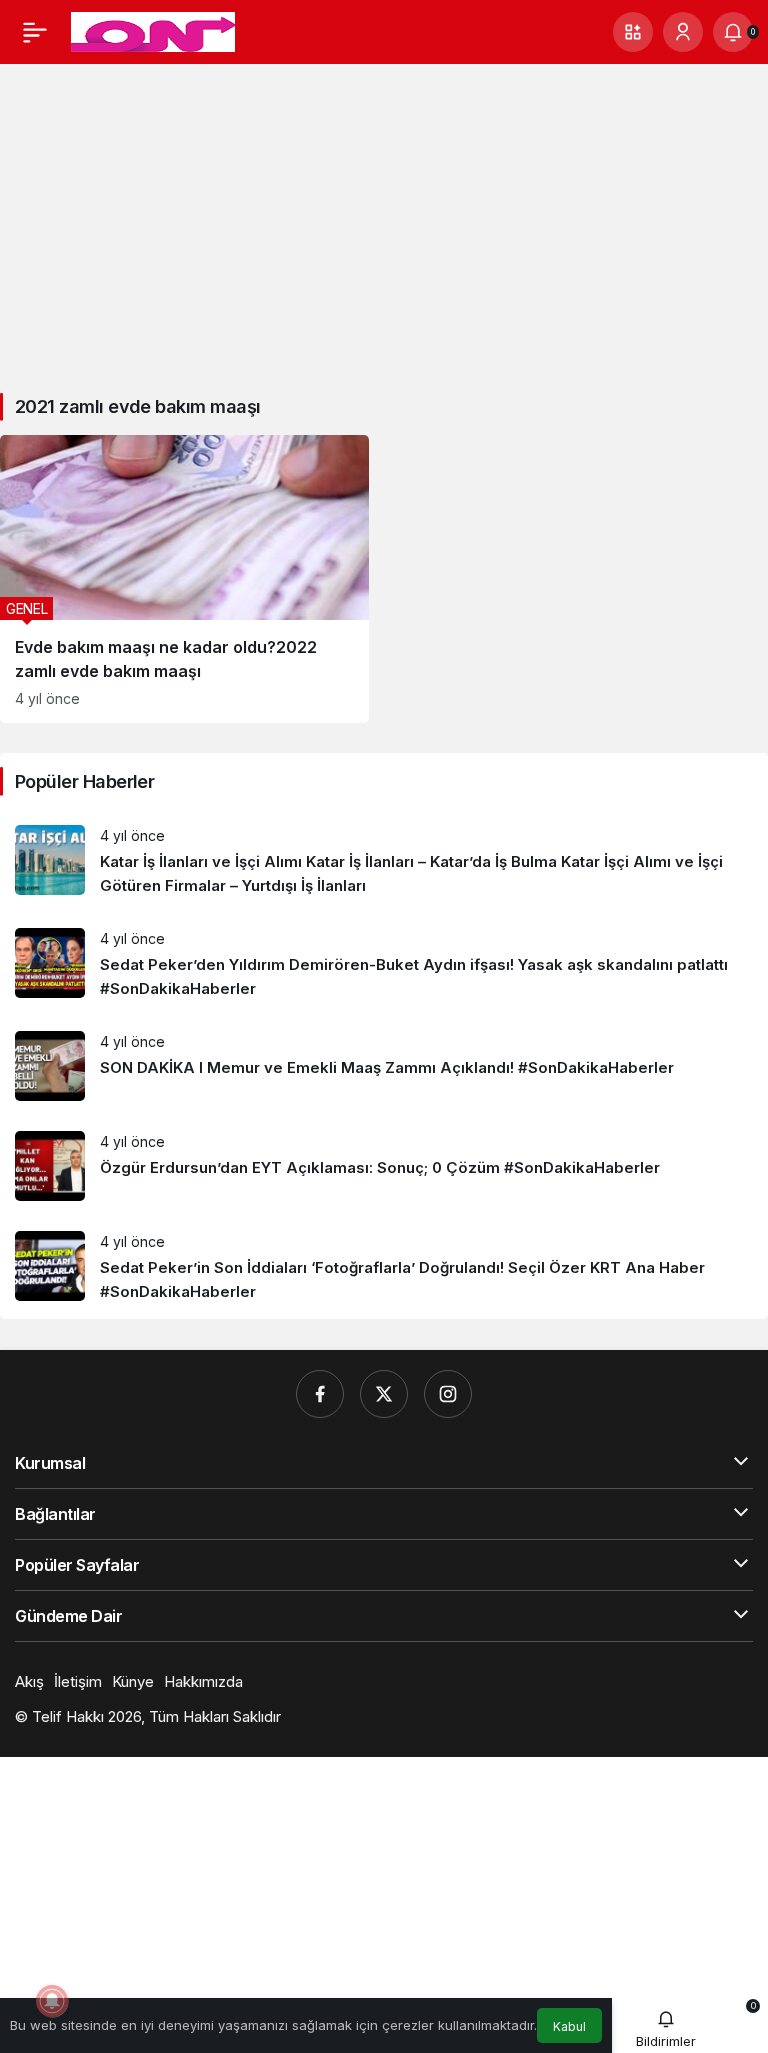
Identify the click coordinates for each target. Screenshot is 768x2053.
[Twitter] (384, 1394)
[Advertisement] (384, 219)
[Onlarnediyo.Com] (153, 30)
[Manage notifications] (52, 2001)
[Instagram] (448, 1394)
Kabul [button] (569, 2026)
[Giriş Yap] (683, 32)
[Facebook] (320, 1394)
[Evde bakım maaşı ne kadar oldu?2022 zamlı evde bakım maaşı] (184, 579)
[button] (633, 32)
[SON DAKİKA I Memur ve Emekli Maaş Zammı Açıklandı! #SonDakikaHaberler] (384, 1066)
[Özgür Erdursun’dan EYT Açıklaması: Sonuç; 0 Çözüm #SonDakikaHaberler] (384, 1166)
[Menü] (35, 32)
